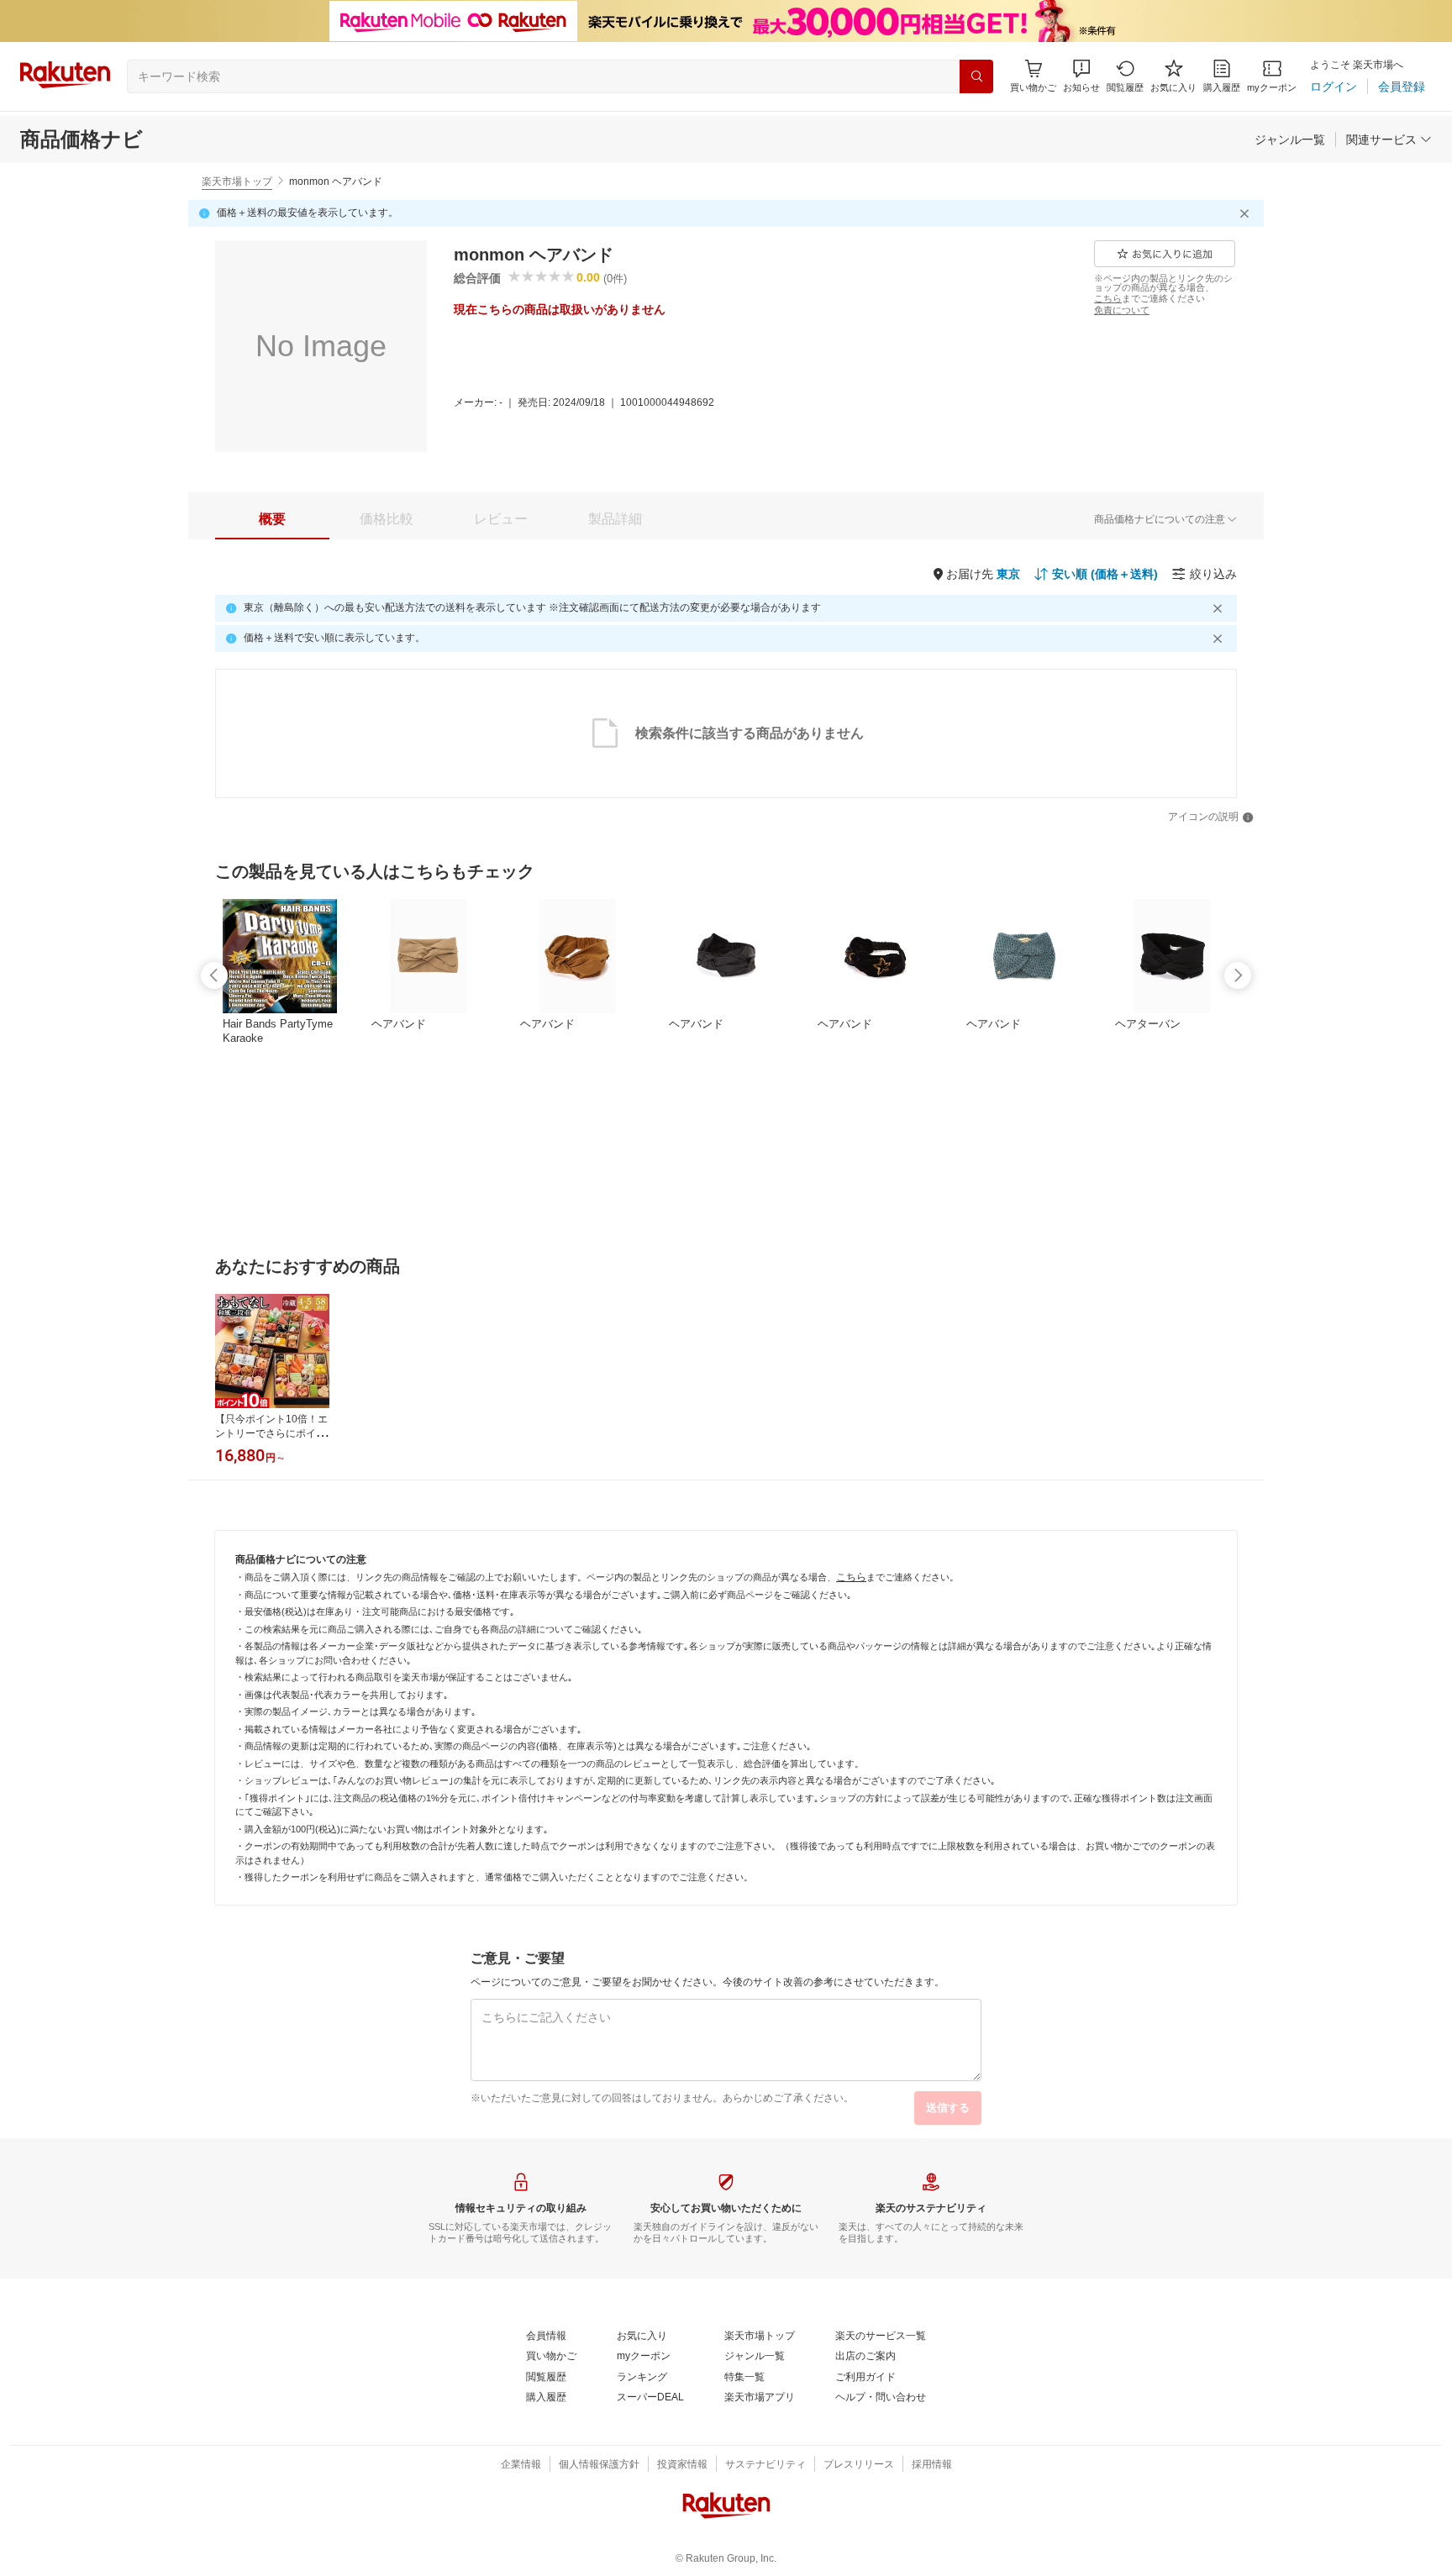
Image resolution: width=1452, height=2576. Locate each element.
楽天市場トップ (237, 181)
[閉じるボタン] (1247, 213)
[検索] (976, 76)
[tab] (272, 519)
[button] (1081, 76)
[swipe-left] (214, 975)
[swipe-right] (1238, 975)
